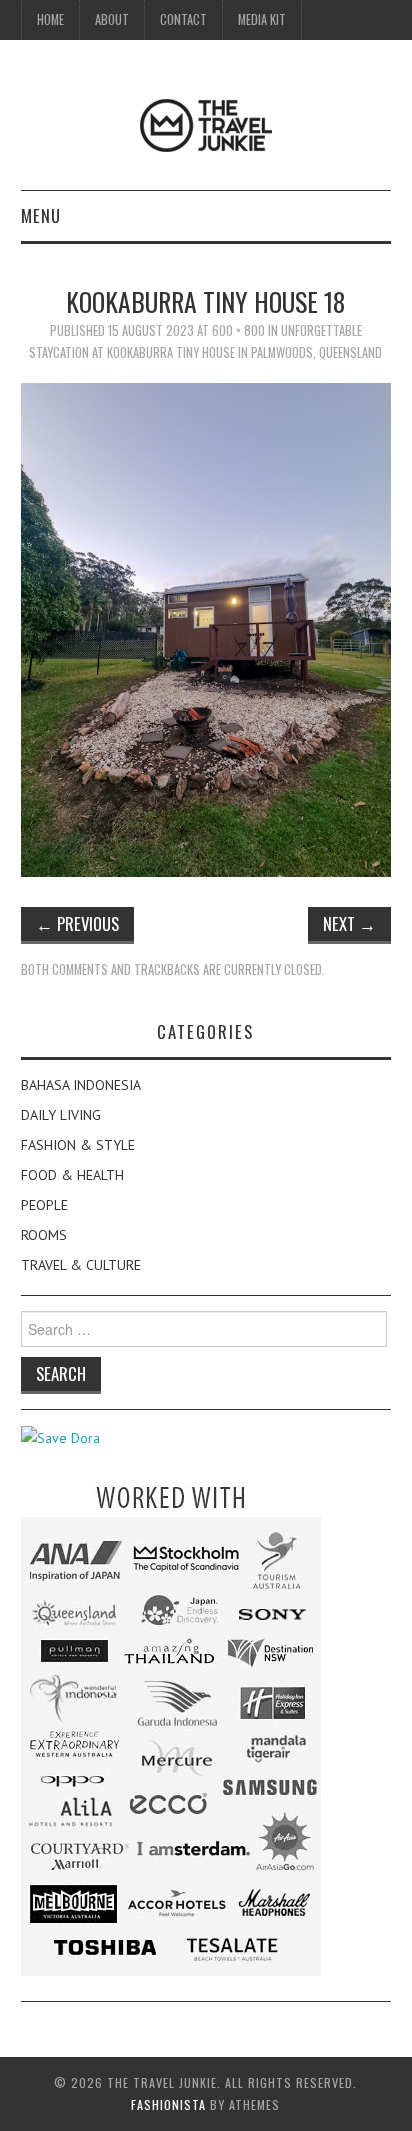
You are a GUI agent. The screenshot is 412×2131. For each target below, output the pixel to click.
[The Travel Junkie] (206, 124)
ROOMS (44, 1235)
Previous (77, 923)
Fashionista (168, 2104)
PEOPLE (44, 1205)
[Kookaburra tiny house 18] (206, 628)
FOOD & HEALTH (72, 1175)
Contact (183, 19)
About (112, 19)
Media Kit (262, 19)
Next (349, 923)
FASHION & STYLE (78, 1145)
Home (50, 19)
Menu (41, 215)
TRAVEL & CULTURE (81, 1265)
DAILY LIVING (61, 1115)
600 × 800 (238, 330)
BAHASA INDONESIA (81, 1085)
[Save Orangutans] (60, 1437)
